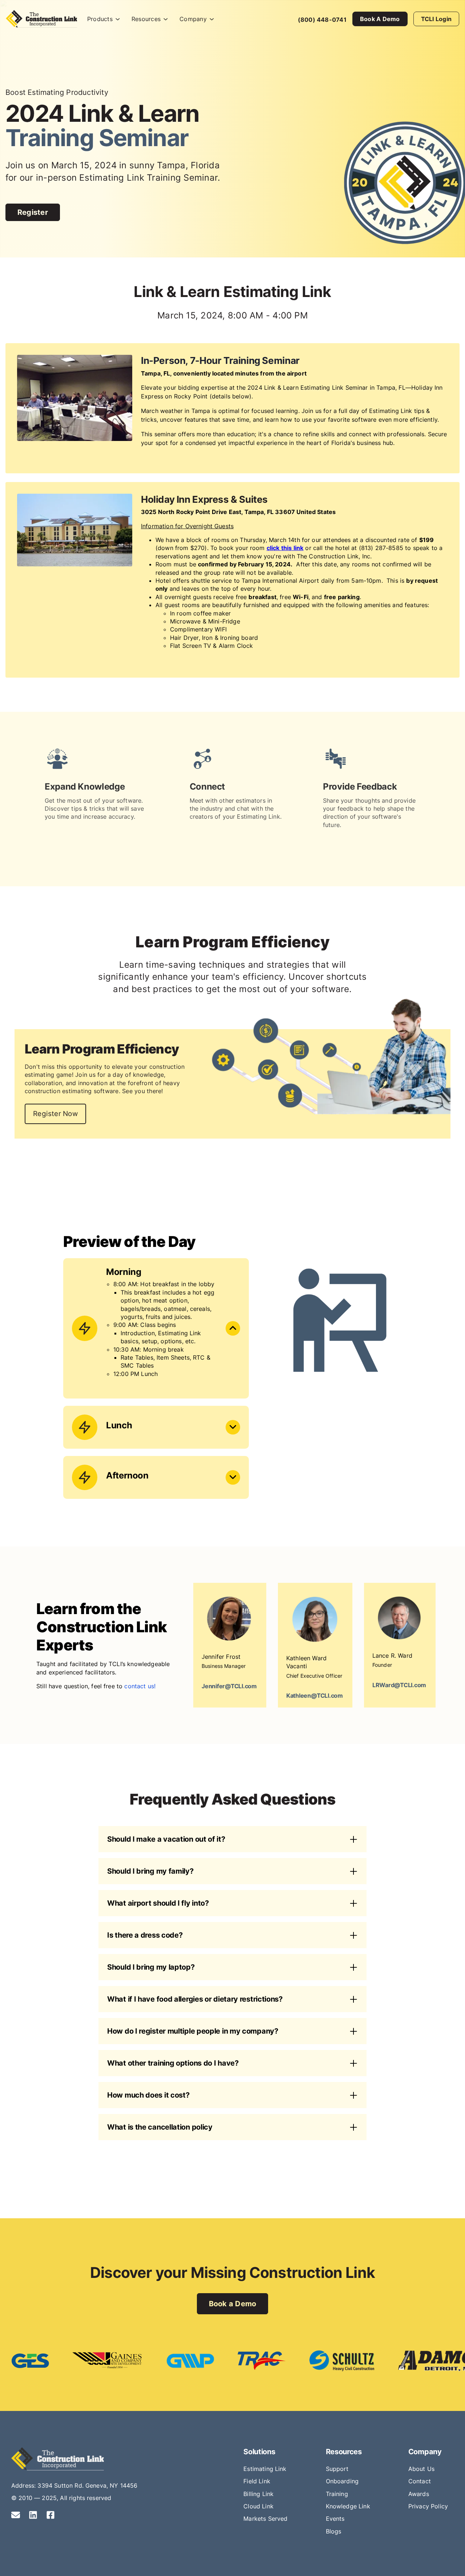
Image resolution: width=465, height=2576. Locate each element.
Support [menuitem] (337, 2469)
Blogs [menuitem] (334, 2531)
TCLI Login (436, 19)
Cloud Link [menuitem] (258, 2506)
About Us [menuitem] (421, 2469)
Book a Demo (380, 19)
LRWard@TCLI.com (399, 1685)
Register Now (55, 1114)
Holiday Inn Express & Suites (204, 499)
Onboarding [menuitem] (342, 2481)
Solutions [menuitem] (259, 2452)
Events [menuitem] (335, 2519)
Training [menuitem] (337, 2494)
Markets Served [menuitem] (265, 2519)
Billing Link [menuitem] (258, 2494)
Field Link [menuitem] (257, 2481)
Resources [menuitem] (146, 19)
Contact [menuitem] (420, 2481)
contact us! (140, 1686)
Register (33, 212)
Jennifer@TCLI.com (229, 1686)
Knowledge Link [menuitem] (348, 2506)
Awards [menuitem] (419, 2494)
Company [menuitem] (193, 19)
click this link (285, 548)
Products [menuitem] (100, 19)
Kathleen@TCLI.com (315, 1696)
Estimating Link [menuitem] (265, 2469)
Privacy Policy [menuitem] (428, 2506)
